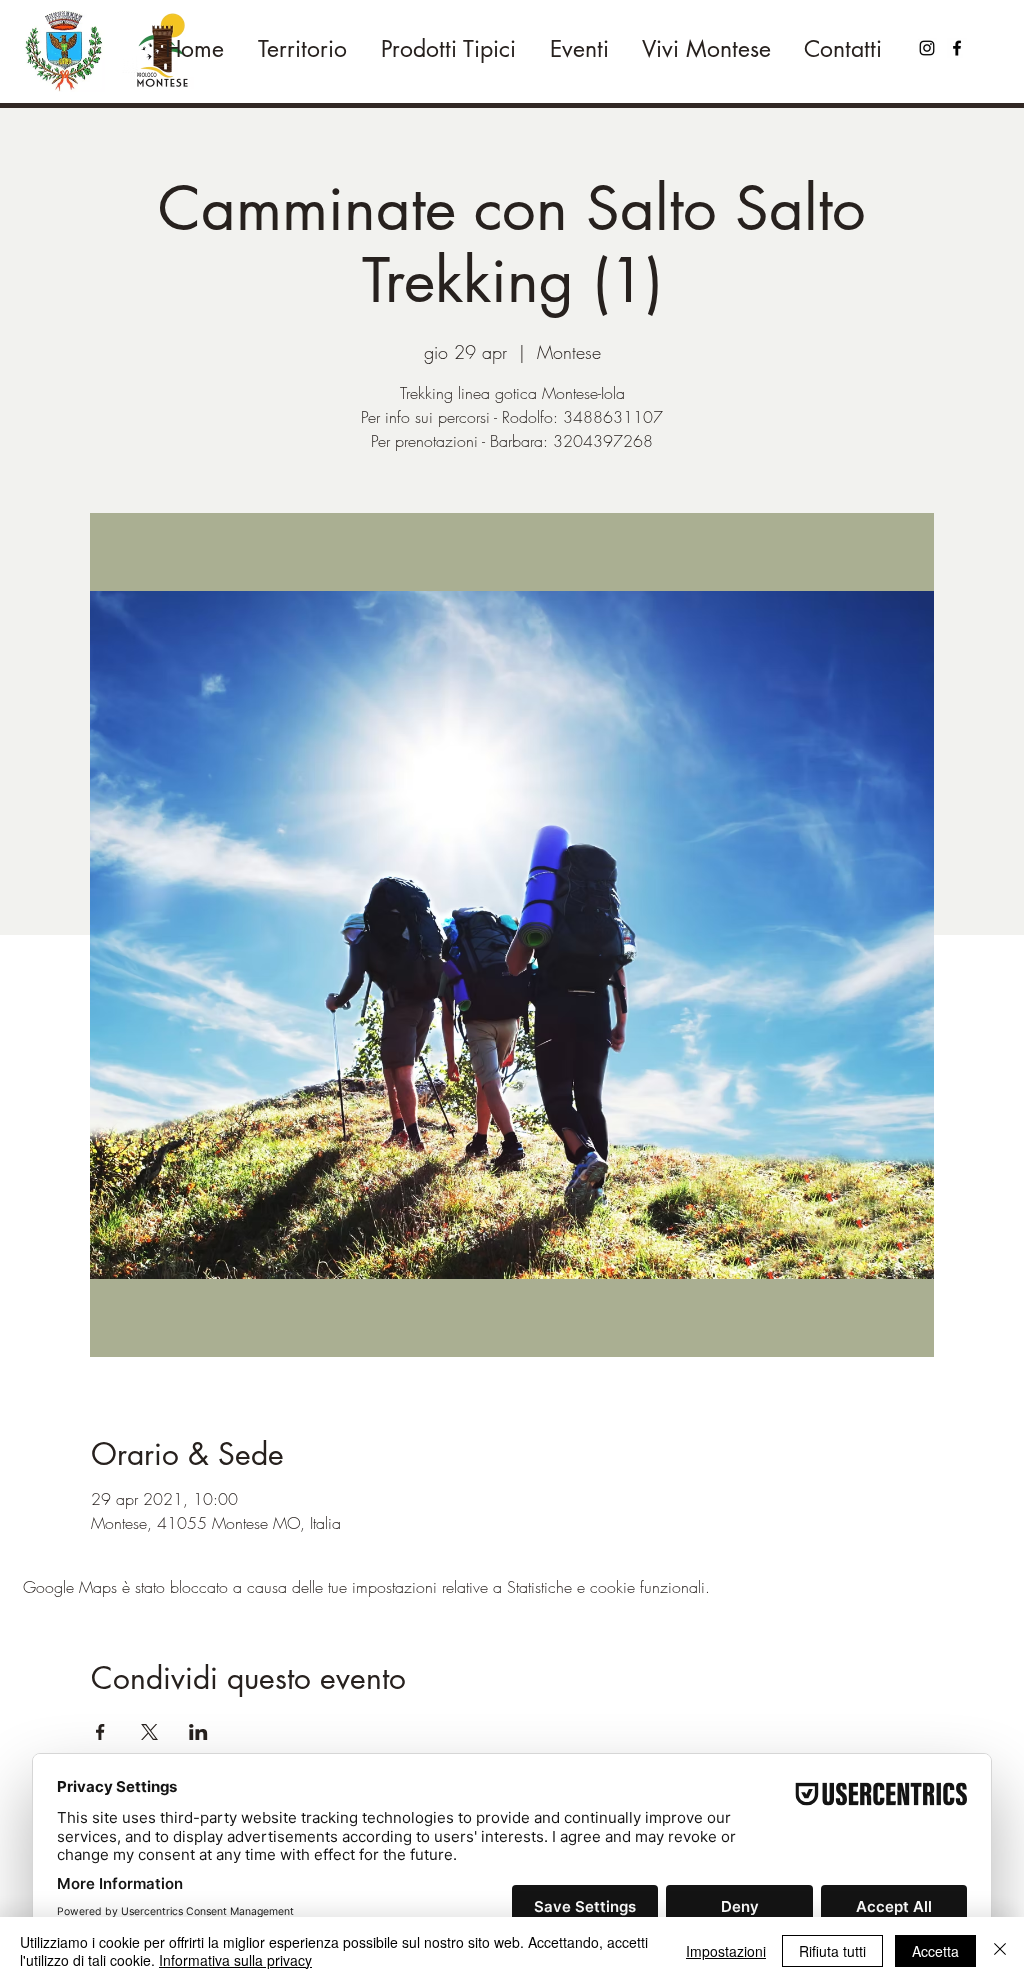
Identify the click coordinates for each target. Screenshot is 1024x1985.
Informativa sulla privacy (235, 1960)
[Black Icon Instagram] (927, 48)
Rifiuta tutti (832, 1951)
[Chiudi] (1000, 1951)
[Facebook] (957, 48)
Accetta (935, 1951)
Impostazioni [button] (726, 1951)
